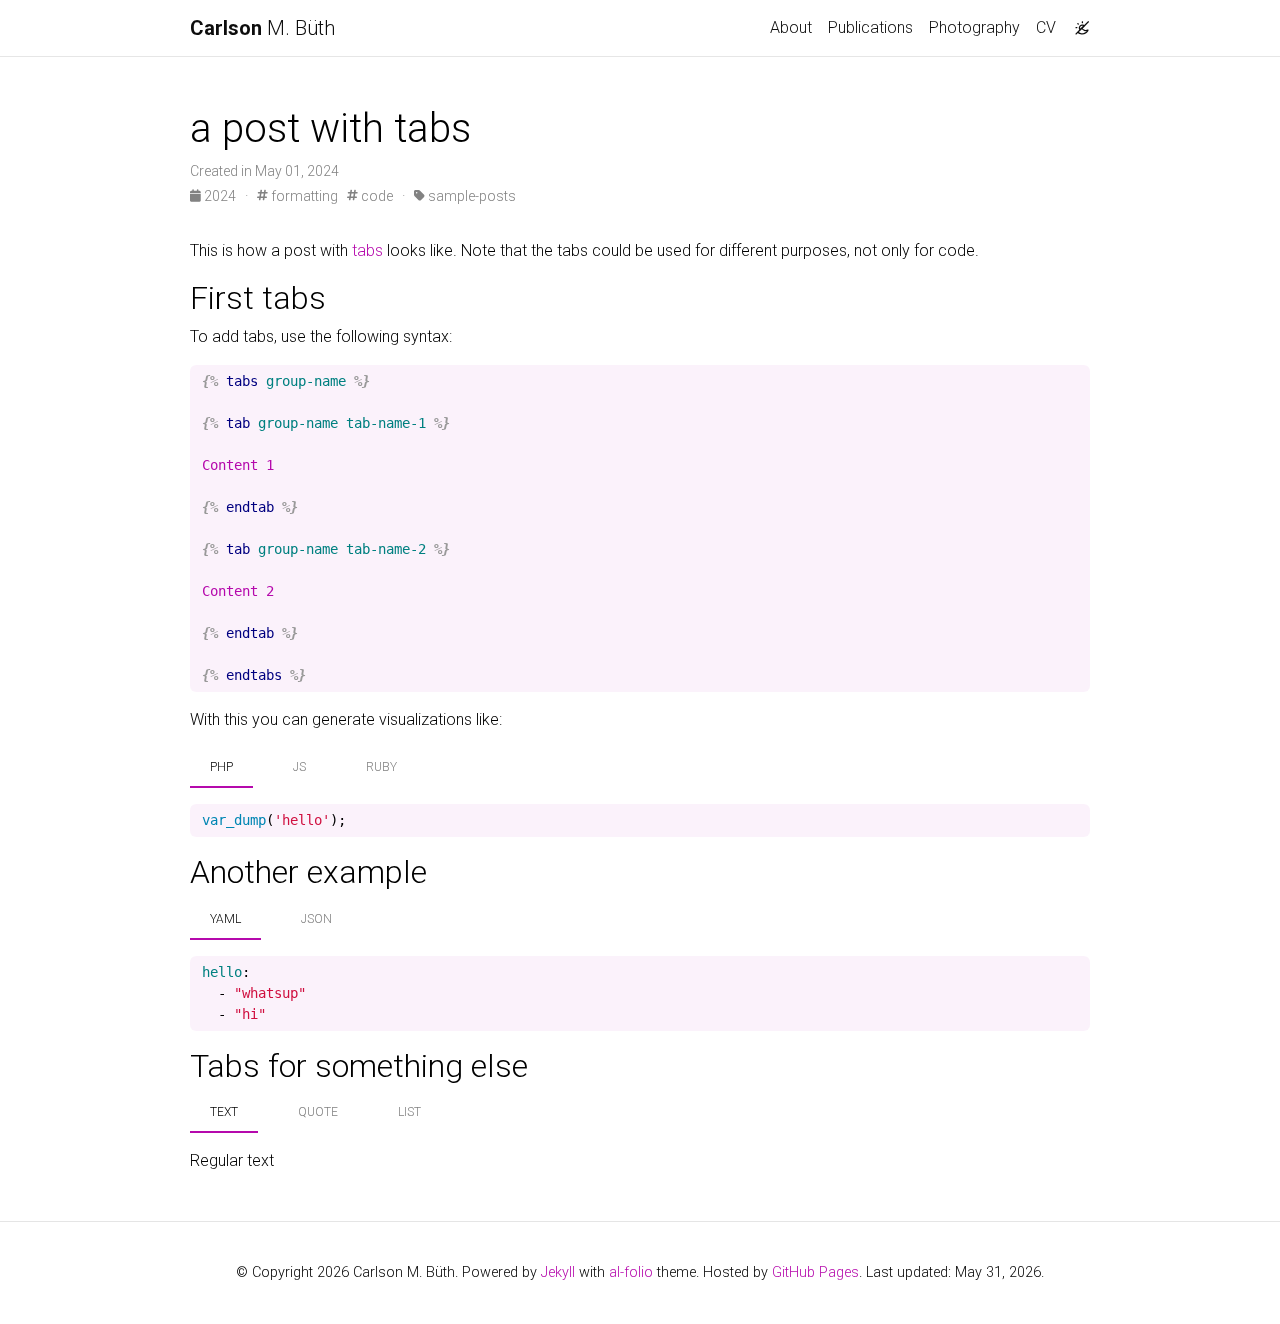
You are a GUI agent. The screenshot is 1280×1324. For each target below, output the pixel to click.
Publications (870, 27)
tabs (367, 250)
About (791, 27)
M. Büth (262, 28)
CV (1046, 27)
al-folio (631, 1272)
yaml (225, 919)
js (299, 767)
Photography (974, 27)
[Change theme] (1077, 22)
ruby (381, 767)
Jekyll (558, 1272)
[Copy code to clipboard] (1075, 382)
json (316, 919)
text (224, 1112)
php (221, 767)
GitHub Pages (815, 1272)
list (409, 1112)
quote (318, 1112)
